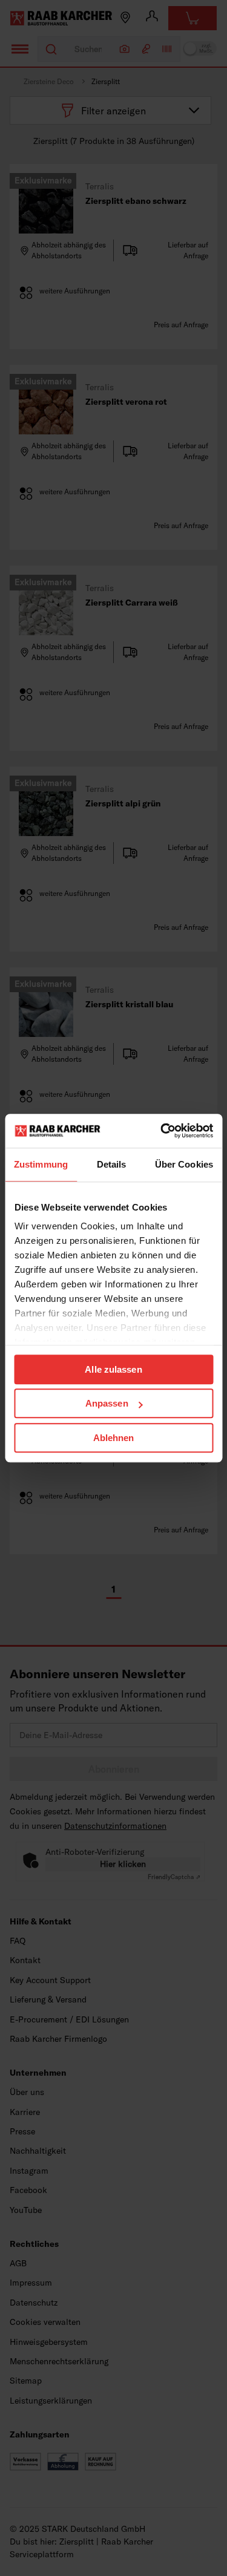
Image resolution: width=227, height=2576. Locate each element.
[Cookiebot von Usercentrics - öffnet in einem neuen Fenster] (162, 1131)
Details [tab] (112, 1164)
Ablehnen (114, 1438)
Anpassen (107, 1403)
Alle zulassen (113, 1369)
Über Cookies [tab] (184, 1164)
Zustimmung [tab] (41, 1164)
